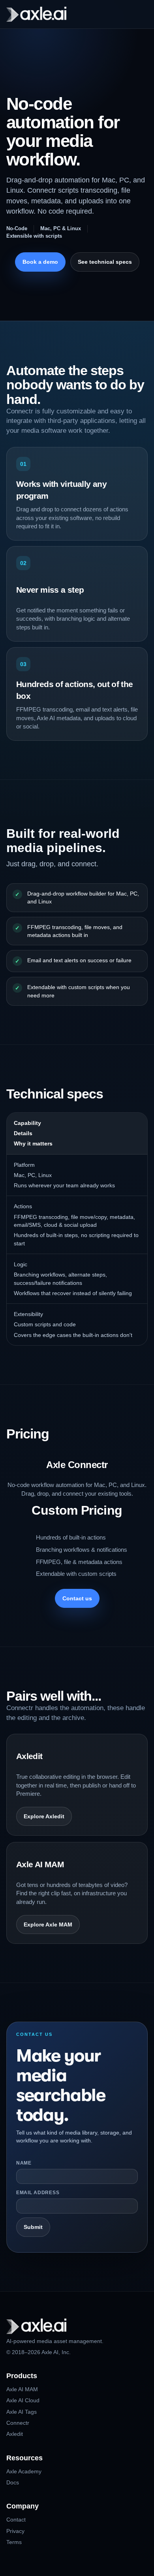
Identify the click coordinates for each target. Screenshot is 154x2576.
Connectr (18, 2423)
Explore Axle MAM (48, 1924)
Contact (16, 2520)
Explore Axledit (44, 1816)
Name (24, 2163)
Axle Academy (24, 2471)
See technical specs (105, 262)
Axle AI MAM (22, 2389)
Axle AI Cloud (23, 2400)
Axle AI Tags (22, 2412)
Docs (13, 2482)
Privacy (15, 2531)
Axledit (15, 2434)
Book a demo (40, 262)
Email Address (38, 2193)
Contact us (77, 1598)
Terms (14, 2542)
